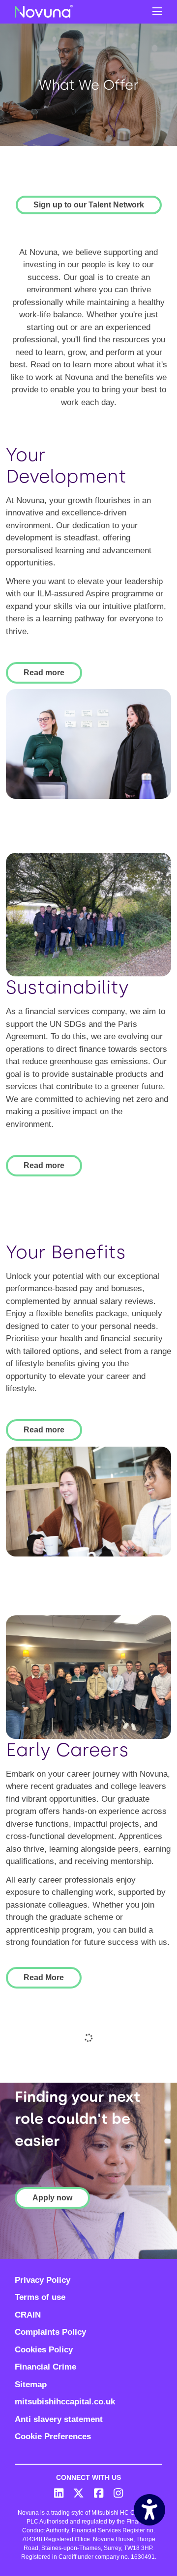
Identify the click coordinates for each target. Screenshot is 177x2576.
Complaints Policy (50, 2332)
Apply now (52, 2198)
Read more (44, 673)
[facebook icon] (99, 2494)
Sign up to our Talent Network (89, 205)
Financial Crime (45, 2367)
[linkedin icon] (59, 2494)
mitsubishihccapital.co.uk (65, 2402)
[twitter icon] (79, 2494)
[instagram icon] (118, 2494)
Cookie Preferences (53, 2436)
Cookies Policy (44, 2350)
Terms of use (40, 2297)
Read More (44, 1977)
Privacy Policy (43, 2280)
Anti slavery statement (59, 2419)
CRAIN (28, 2315)
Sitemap (31, 2385)
